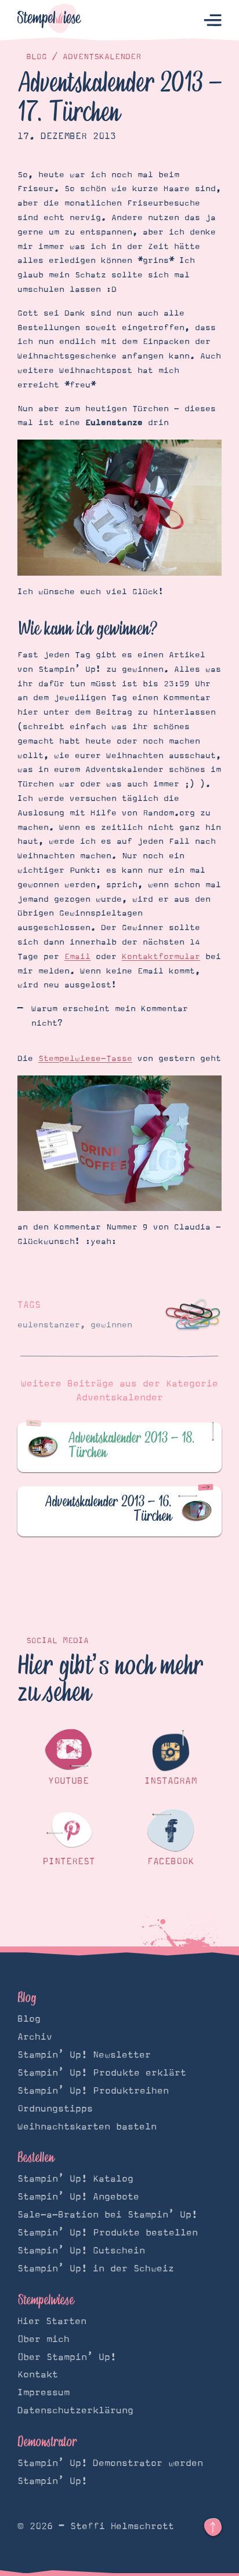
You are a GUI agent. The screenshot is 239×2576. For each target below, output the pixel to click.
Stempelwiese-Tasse (85, 1059)
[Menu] (213, 21)
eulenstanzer (49, 1325)
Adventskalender (102, 57)
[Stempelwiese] (49, 21)
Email (77, 957)
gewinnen (111, 1325)
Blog (37, 57)
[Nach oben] (213, 2527)
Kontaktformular (161, 957)
